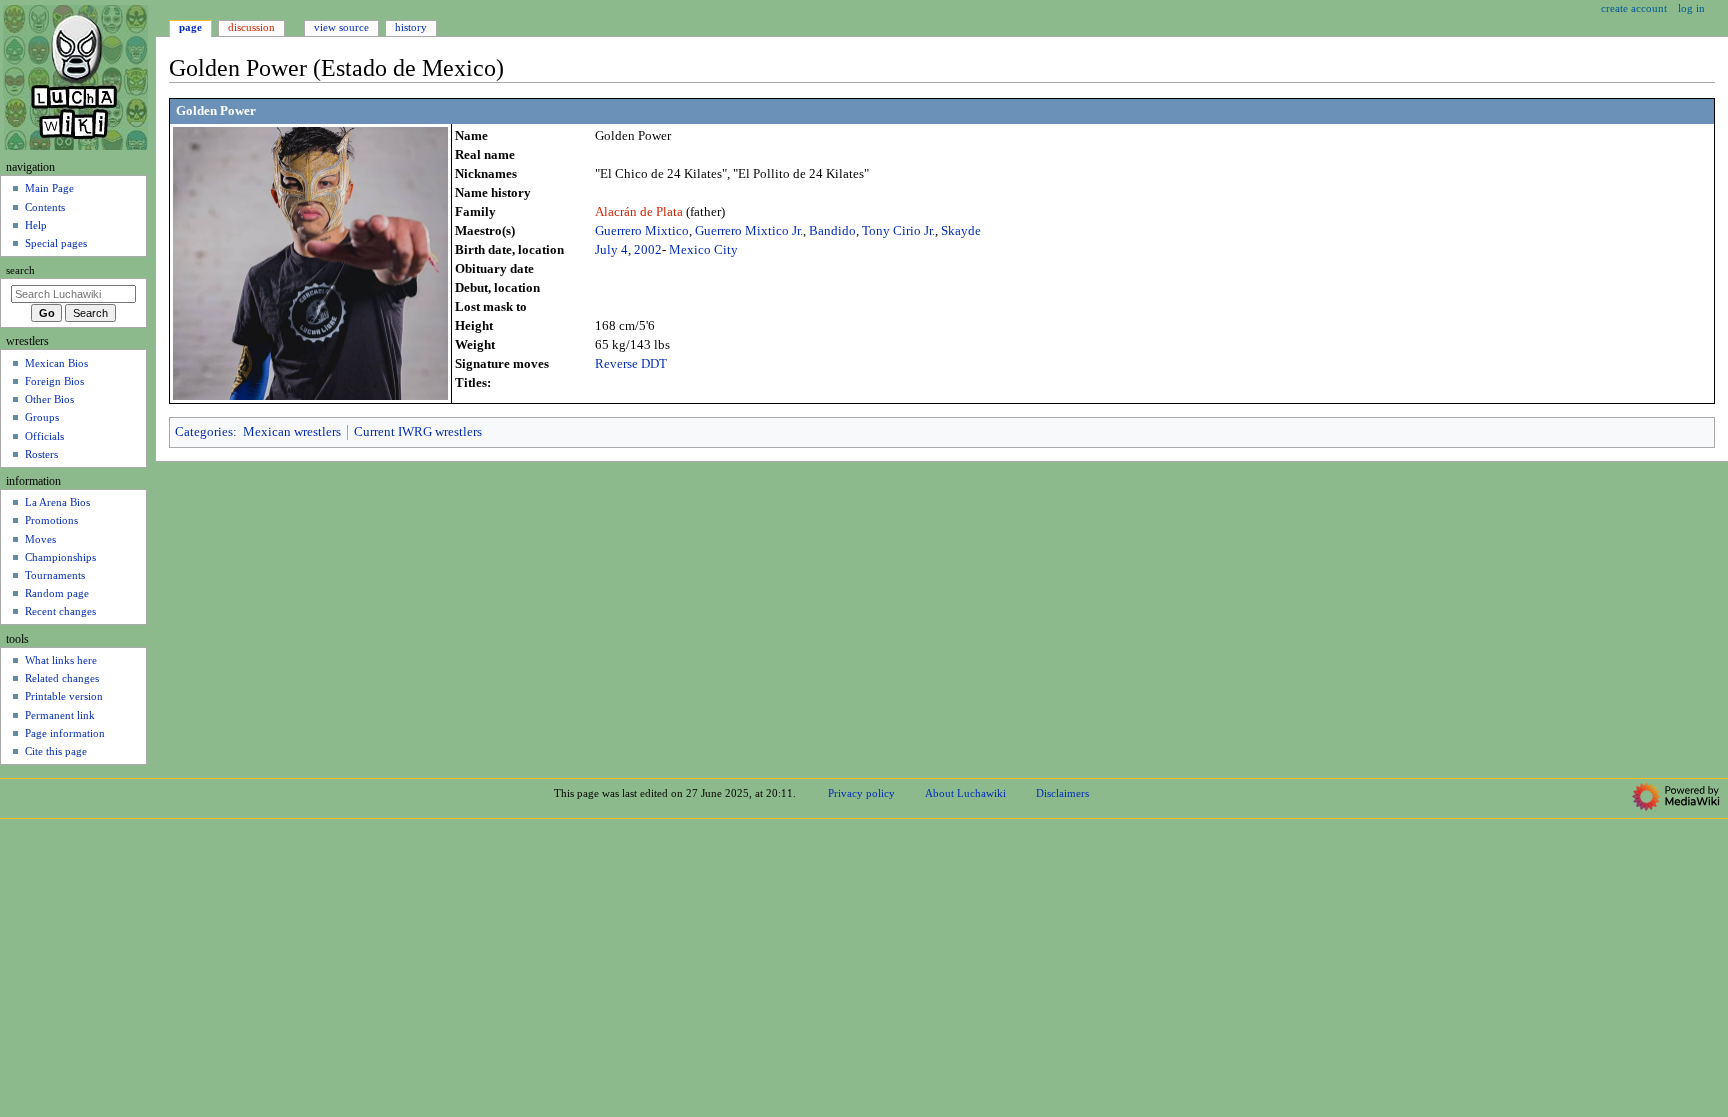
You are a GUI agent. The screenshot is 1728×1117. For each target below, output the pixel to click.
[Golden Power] (310, 262)
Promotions (51, 520)
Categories (204, 432)
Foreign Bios (54, 381)
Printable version (64, 696)
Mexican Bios (56, 363)
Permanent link (60, 715)
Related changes (62, 678)
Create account (1634, 8)
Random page (57, 593)
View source (341, 27)
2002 (648, 250)
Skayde (961, 231)
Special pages (56, 243)
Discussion (251, 27)
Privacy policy (861, 793)
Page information (65, 733)
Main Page (49, 188)
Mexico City (703, 250)
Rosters (41, 454)
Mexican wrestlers (292, 432)
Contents (45, 207)
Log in (1691, 8)
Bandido (832, 231)
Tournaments (55, 575)
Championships (60, 557)
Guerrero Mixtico (642, 231)
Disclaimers (1062, 793)
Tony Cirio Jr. (898, 231)
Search (20, 270)
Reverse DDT (631, 364)
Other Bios (49, 399)
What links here (61, 660)
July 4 (611, 250)
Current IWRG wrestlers (418, 432)
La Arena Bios (57, 502)
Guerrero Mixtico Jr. (749, 231)
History (411, 27)
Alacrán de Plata (640, 212)
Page (190, 27)
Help (36, 225)
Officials (44, 436)
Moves (40, 539)
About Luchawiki (965, 793)
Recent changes (60, 611)
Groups (42, 417)
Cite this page (56, 751)
